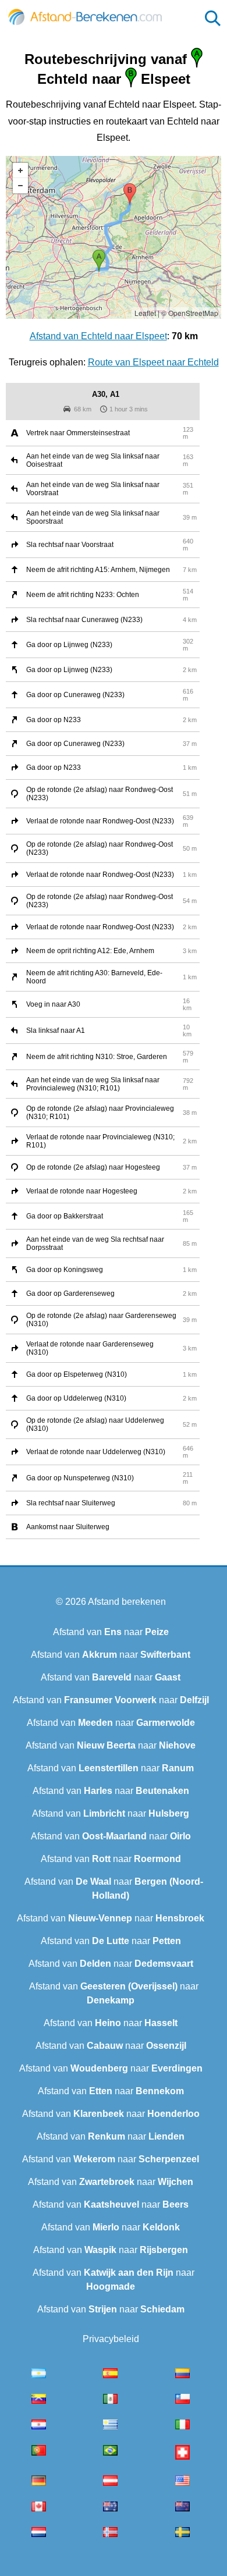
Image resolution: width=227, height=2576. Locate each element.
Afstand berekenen (127, 1602)
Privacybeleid (111, 2339)
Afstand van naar (111, 1632)
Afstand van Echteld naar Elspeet (98, 336)
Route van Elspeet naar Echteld (153, 362)
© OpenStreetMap (190, 313)
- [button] (20, 186)
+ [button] (20, 170)
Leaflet (145, 313)
